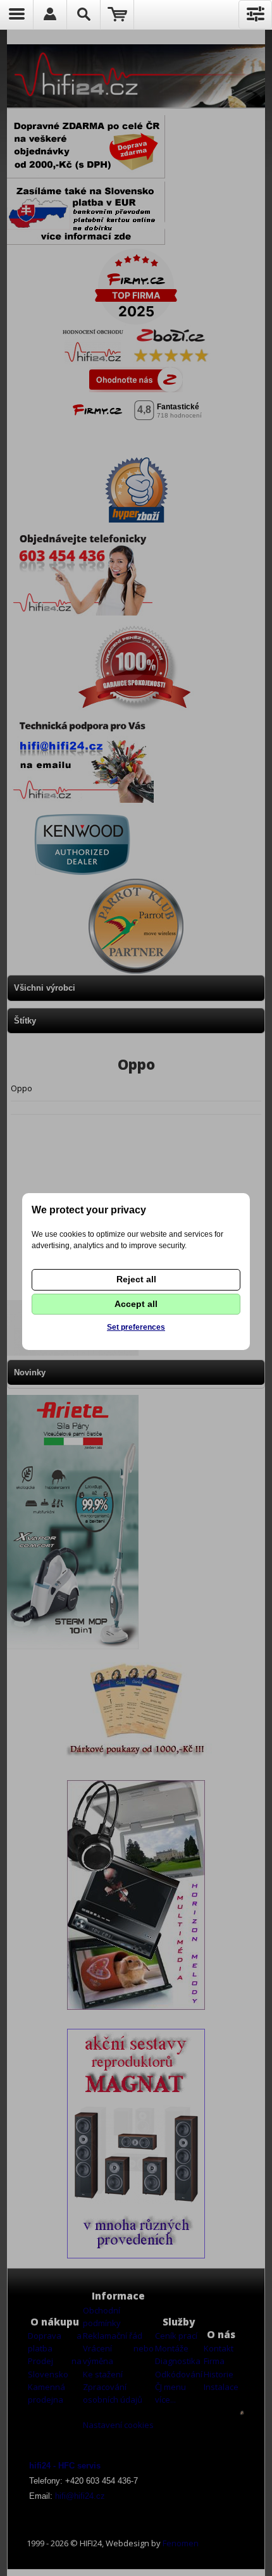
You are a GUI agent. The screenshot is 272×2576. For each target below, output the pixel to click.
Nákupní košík (117, 15)
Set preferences (136, 1327)
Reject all (136, 1279)
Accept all (136, 1304)
